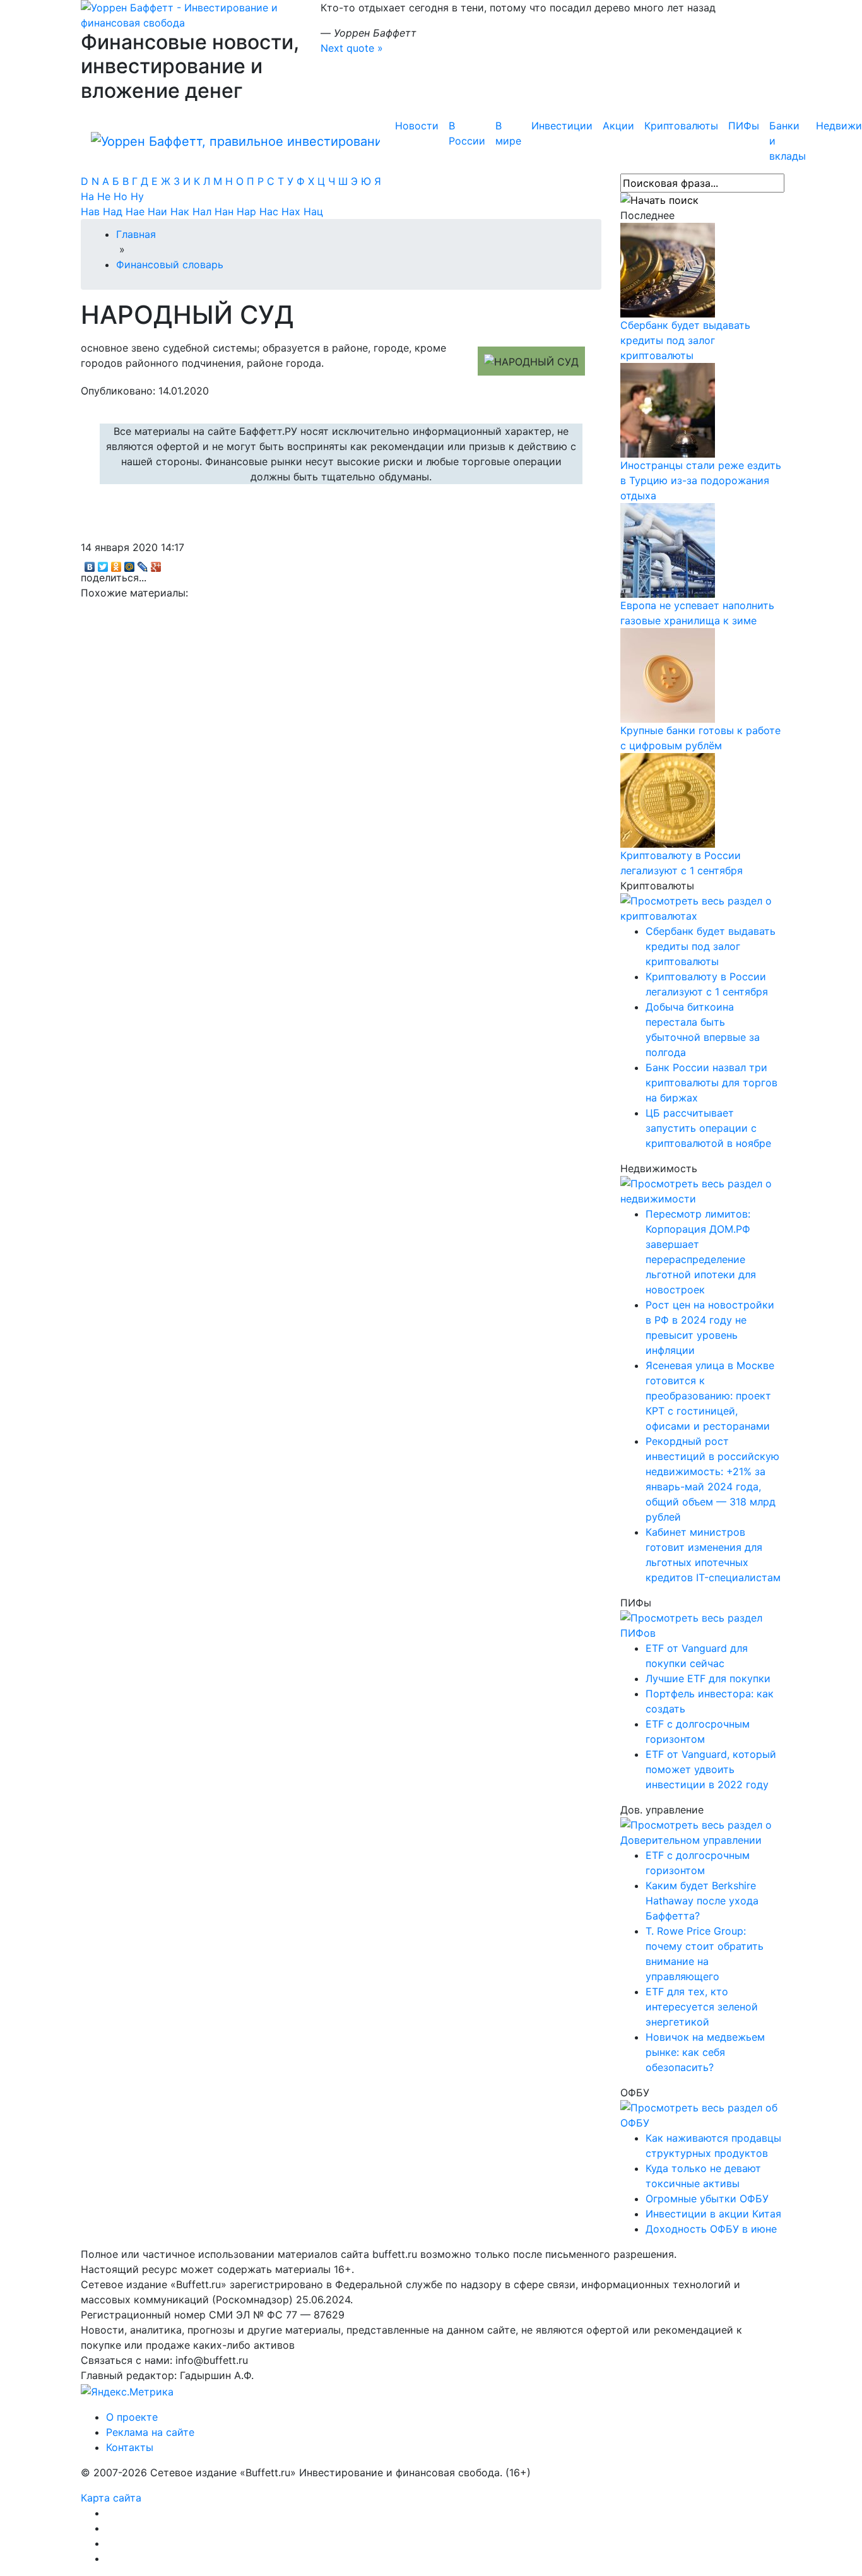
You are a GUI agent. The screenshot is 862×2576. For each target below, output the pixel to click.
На (89, 196)
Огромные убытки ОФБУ (707, 2199)
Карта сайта (111, 2498)
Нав (92, 211)
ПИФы (744, 126)
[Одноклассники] (116, 564)
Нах (292, 211)
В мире (508, 133)
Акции (618, 126)
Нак (181, 211)
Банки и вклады (788, 141)
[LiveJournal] (143, 564)
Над (114, 211)
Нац (313, 211)
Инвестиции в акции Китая (713, 2214)
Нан (226, 211)
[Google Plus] (156, 564)
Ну (137, 196)
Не (105, 196)
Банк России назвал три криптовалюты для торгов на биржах (711, 1083)
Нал (204, 211)
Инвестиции (562, 126)
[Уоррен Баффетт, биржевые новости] (235, 141)
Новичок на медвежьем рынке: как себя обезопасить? (705, 2052)
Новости (417, 126)
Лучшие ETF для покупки (708, 1678)
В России (467, 133)
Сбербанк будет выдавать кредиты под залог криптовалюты (685, 340)
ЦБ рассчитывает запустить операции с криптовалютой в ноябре (708, 1128)
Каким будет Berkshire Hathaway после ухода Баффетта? (702, 1901)
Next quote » (352, 48)
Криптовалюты (681, 126)
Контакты (130, 2447)
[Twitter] (103, 564)
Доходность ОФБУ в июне (711, 2229)
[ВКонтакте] (90, 564)
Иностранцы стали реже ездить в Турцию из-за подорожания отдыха (701, 480)
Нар (248, 211)
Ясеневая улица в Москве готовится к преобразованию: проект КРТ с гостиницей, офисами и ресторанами (710, 1396)
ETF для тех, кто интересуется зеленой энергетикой (702, 2007)
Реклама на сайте (150, 2432)
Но (122, 196)
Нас (270, 211)
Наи (159, 211)
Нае (137, 211)
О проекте (132, 2417)
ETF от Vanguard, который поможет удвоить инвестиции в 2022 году (711, 1769)
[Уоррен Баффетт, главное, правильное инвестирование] (191, 14)
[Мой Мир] (130, 564)
